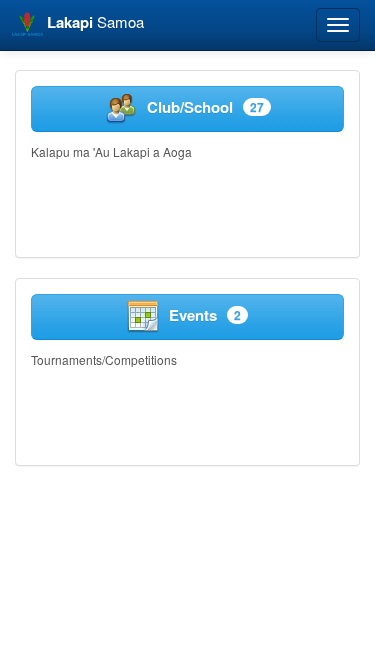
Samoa (95, 22)
